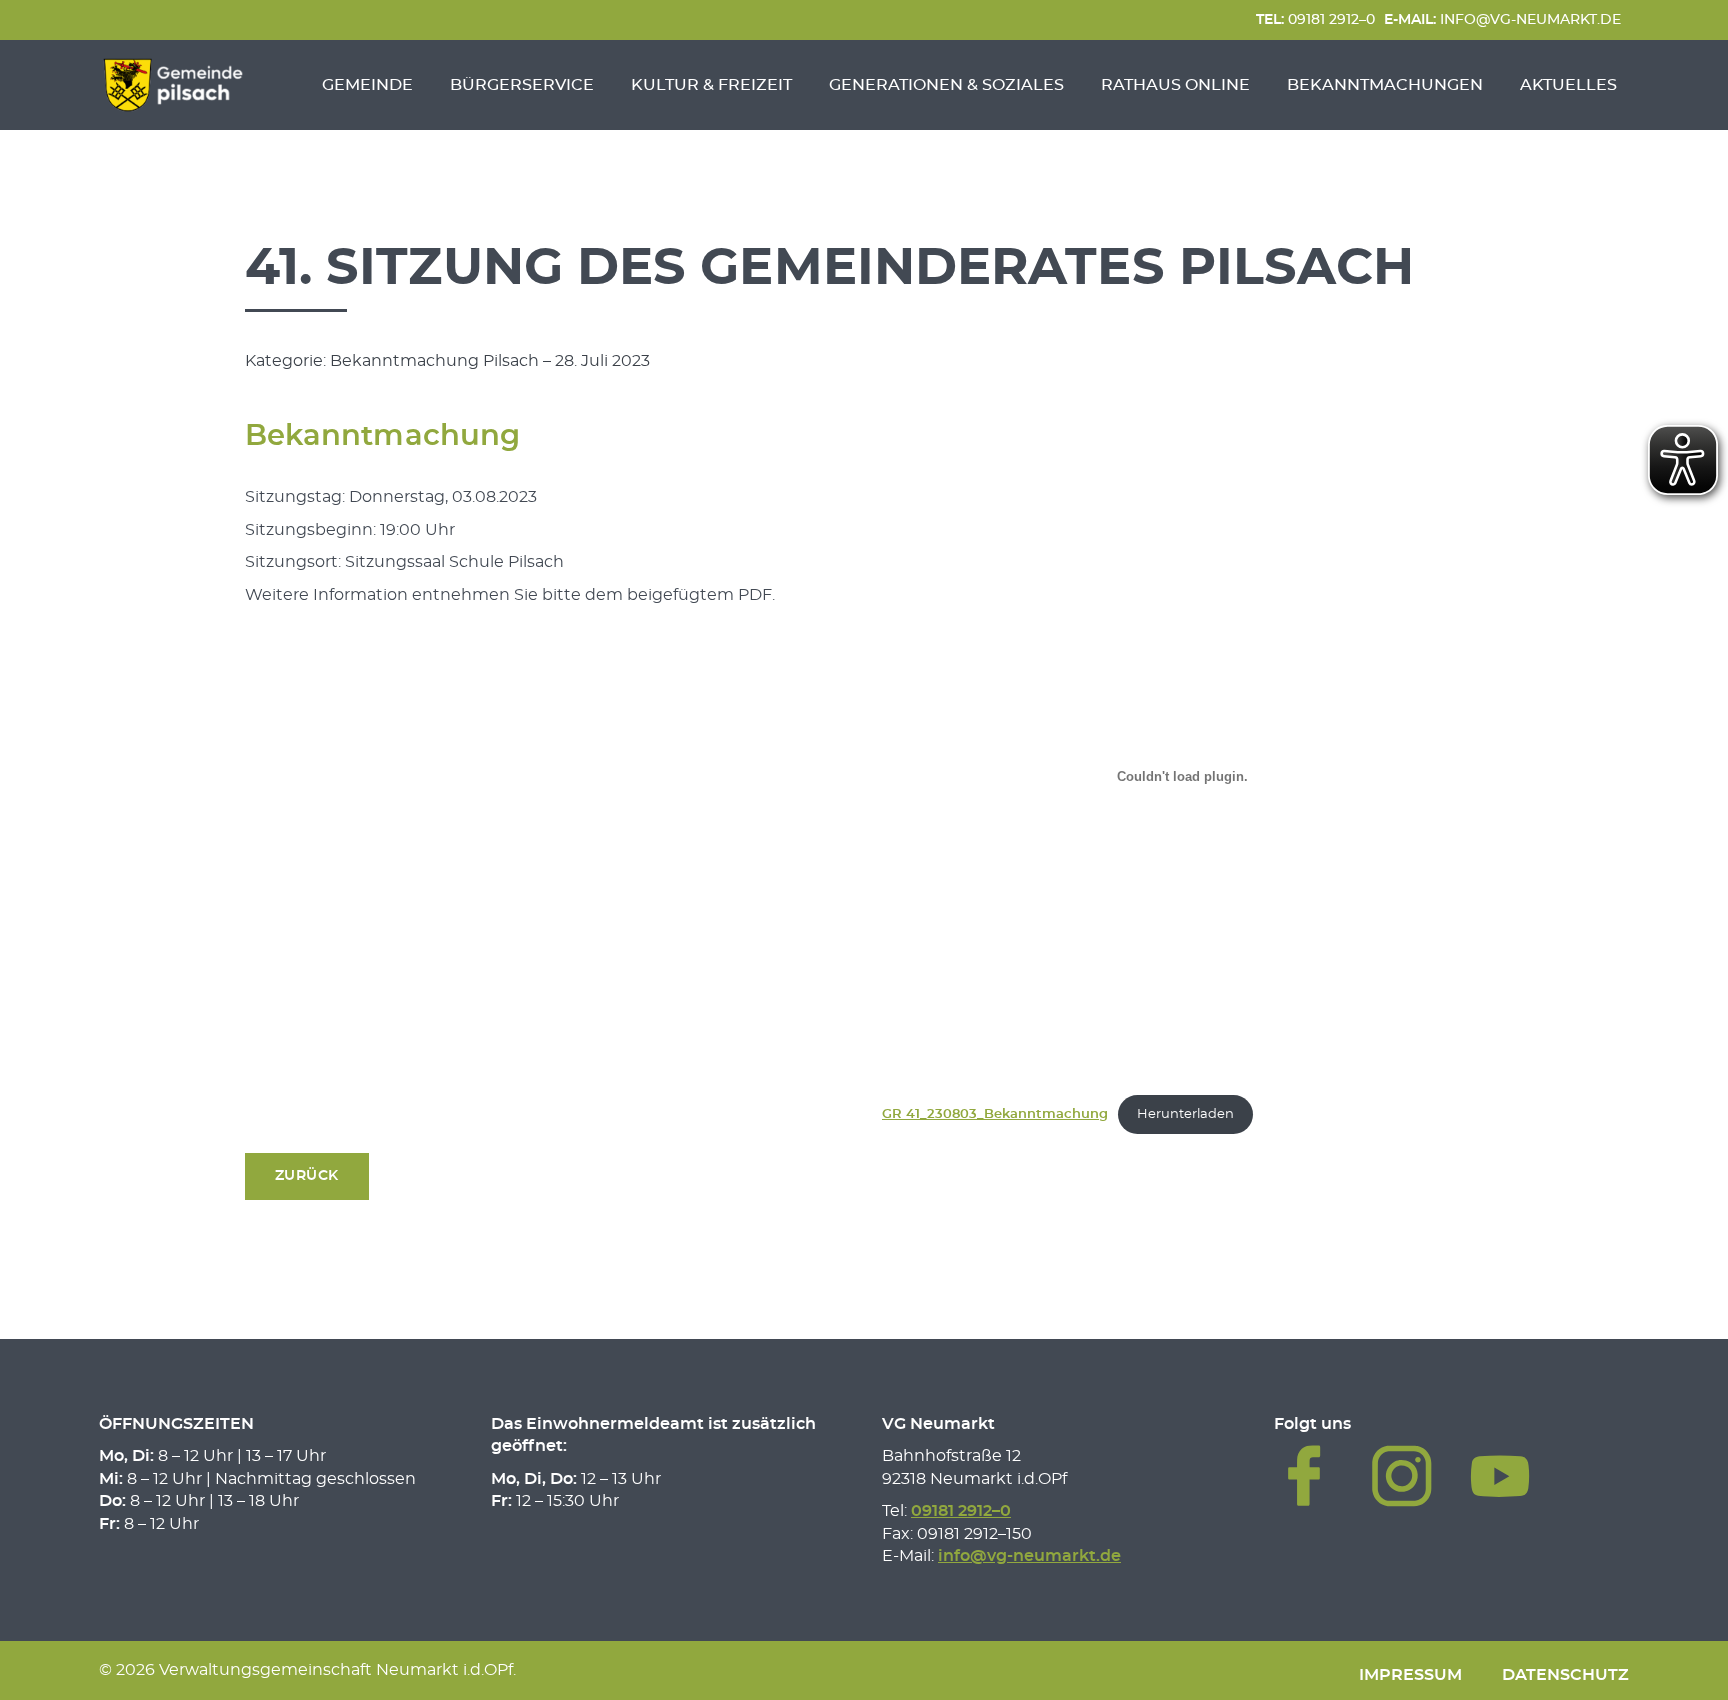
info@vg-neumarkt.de (1502, 19)
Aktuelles (1568, 85)
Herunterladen (1185, 1114)
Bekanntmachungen (1385, 85)
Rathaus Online (1175, 85)
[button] (307, 1176)
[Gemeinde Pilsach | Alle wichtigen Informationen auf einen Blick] (173, 85)
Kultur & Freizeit (711, 85)
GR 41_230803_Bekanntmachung (995, 1114)
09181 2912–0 (1315, 19)
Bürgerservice (522, 85)
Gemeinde (367, 85)
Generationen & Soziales (946, 85)
